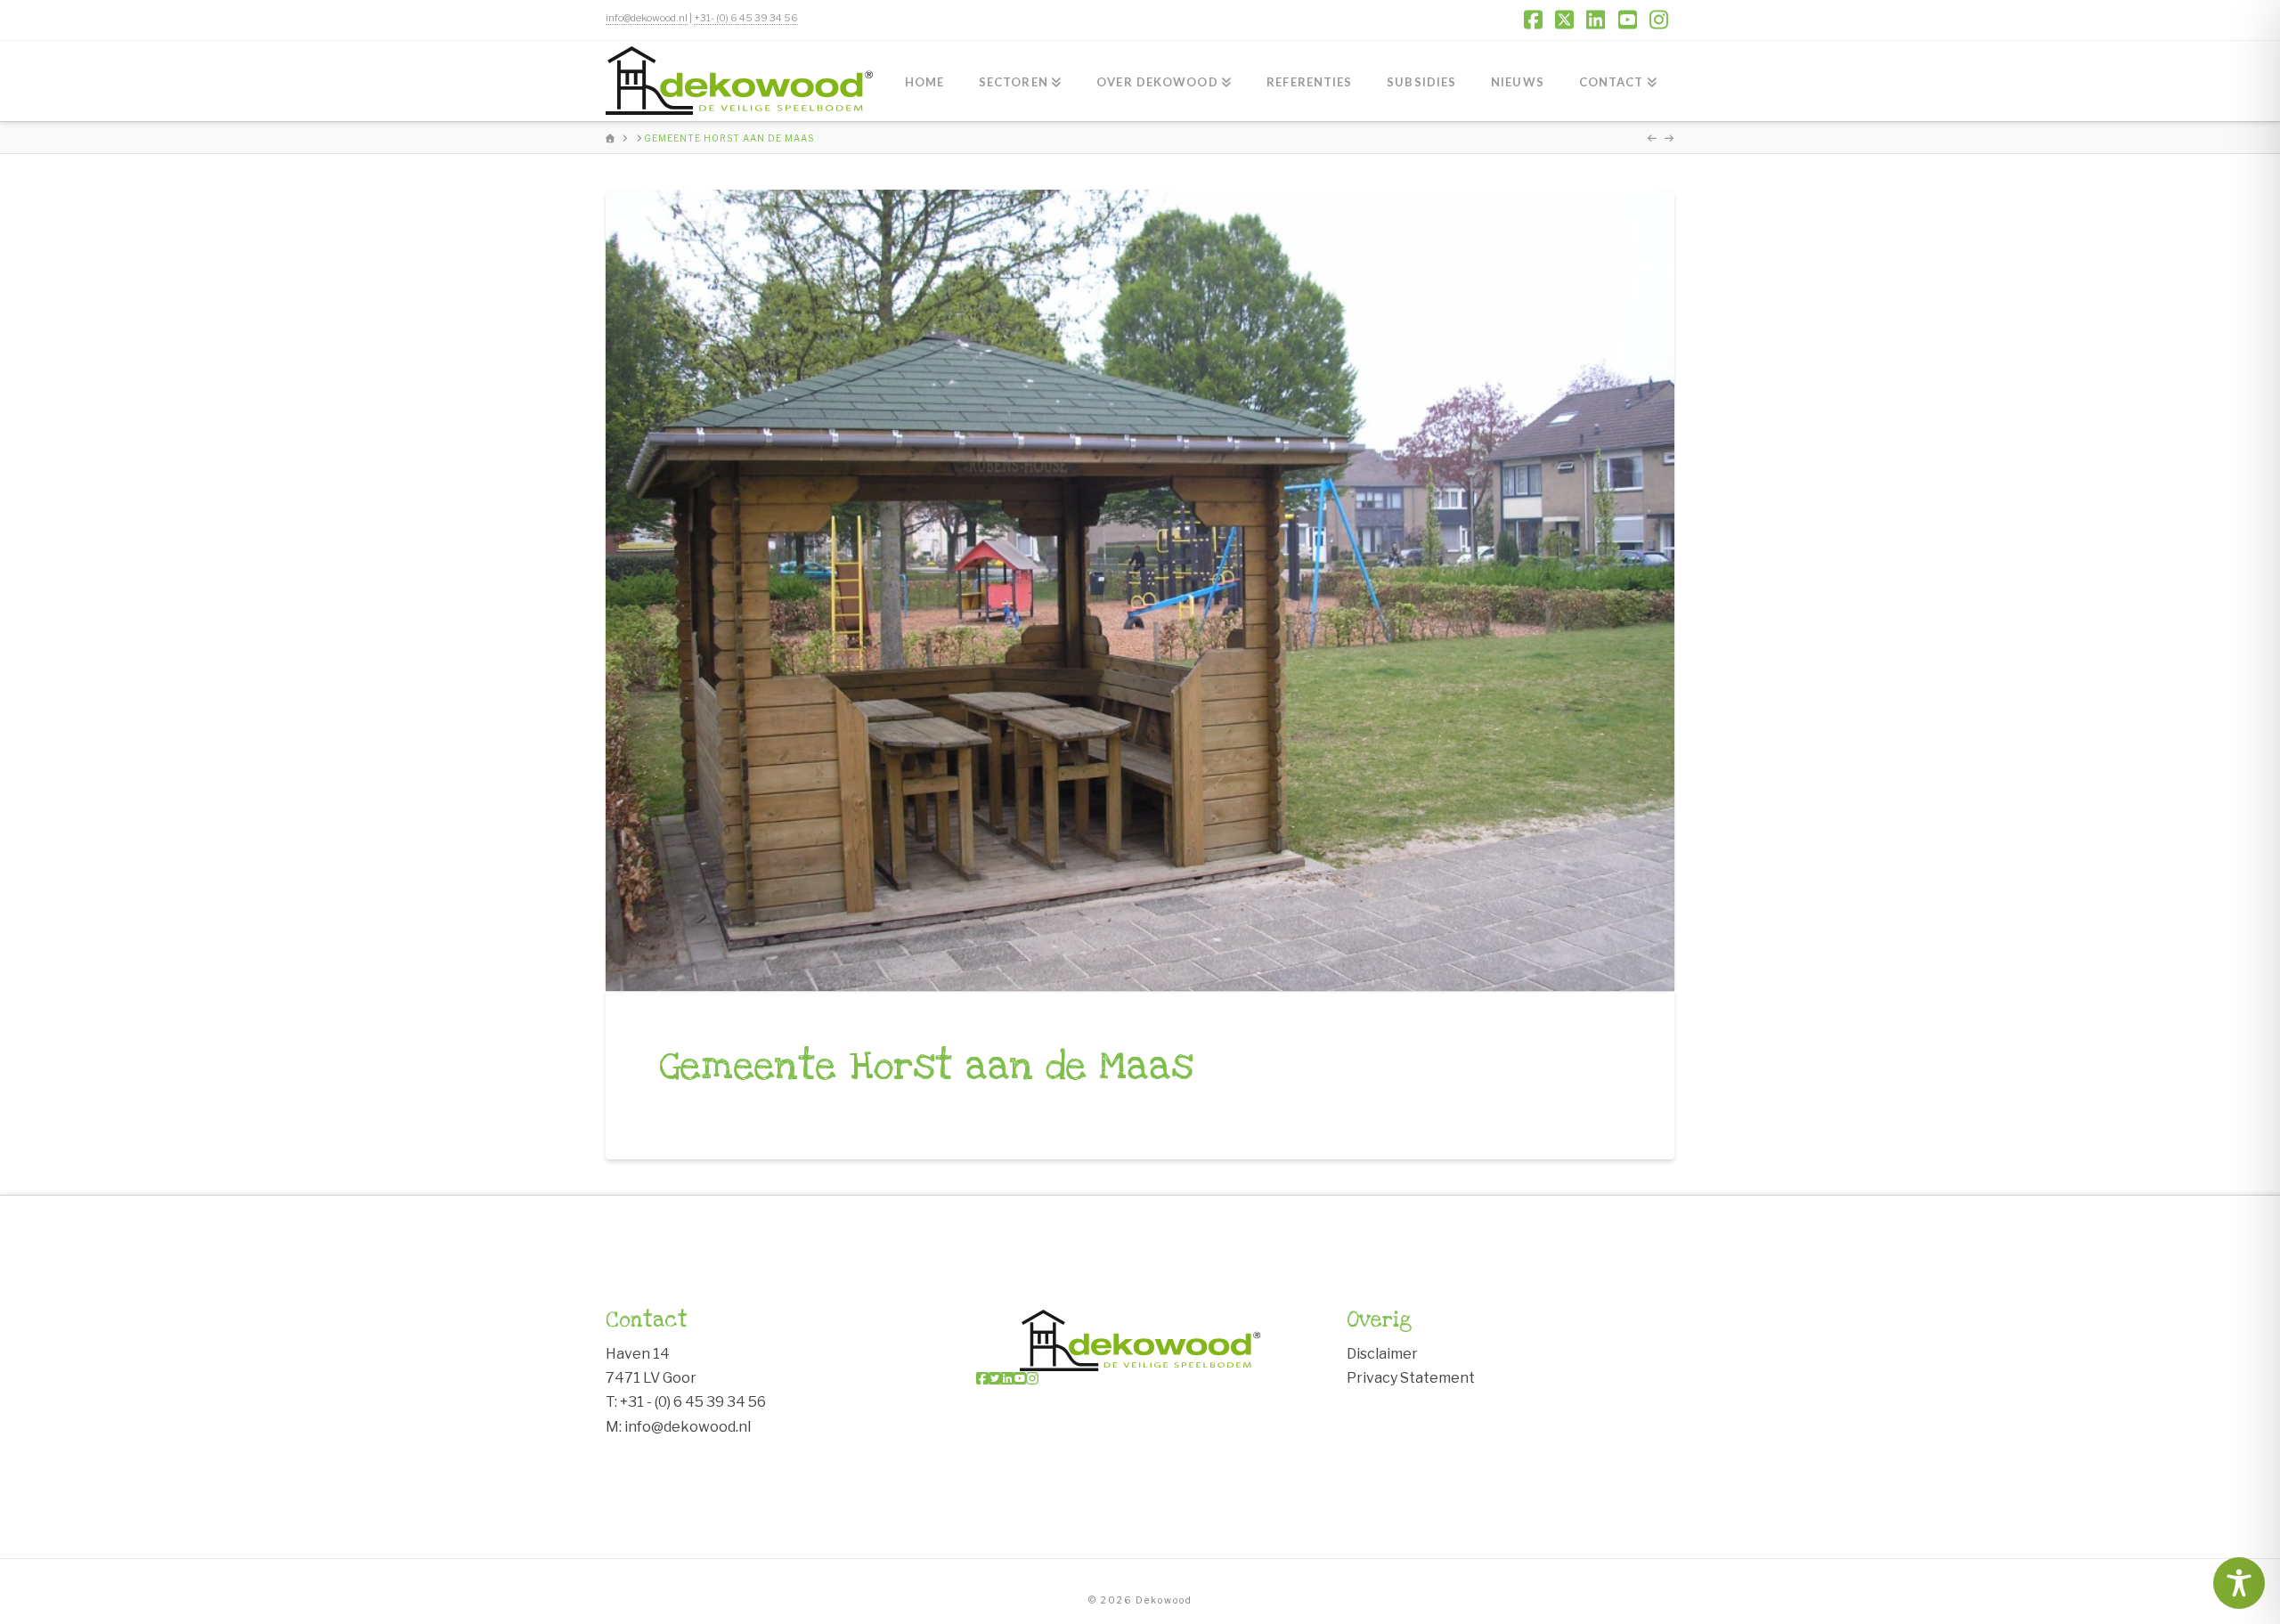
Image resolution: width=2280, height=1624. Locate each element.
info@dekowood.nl (647, 18)
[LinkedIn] (1007, 1378)
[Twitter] (995, 1378)
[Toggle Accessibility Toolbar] (2239, 1583)
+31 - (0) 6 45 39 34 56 (693, 1402)
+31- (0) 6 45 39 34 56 (746, 18)
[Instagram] (1032, 1378)
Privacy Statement (1411, 1378)
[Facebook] (982, 1378)
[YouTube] (1020, 1378)
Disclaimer (1382, 1354)
